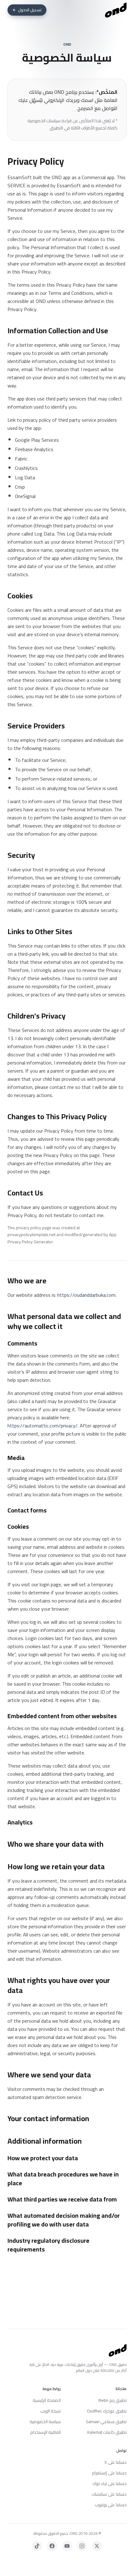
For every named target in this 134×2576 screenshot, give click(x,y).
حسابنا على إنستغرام (109, 2473)
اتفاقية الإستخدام (45, 2432)
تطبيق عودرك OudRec (107, 2411)
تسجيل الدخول (30, 10)
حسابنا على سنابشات (109, 2494)
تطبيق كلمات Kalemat (107, 2432)
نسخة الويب (50, 2411)
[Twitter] (97, 2546)
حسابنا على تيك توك (110, 2483)
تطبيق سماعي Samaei (106, 2422)
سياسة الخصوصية (45, 2422)
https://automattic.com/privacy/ (43, 1426)
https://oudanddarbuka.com (86, 1295)
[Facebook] (52, 2546)
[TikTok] (37, 2546)
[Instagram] (82, 2546)
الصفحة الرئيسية (47, 2400)
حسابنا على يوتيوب (111, 2505)
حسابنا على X (115, 2462)
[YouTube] (67, 2546)
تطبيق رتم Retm (112, 2400)
